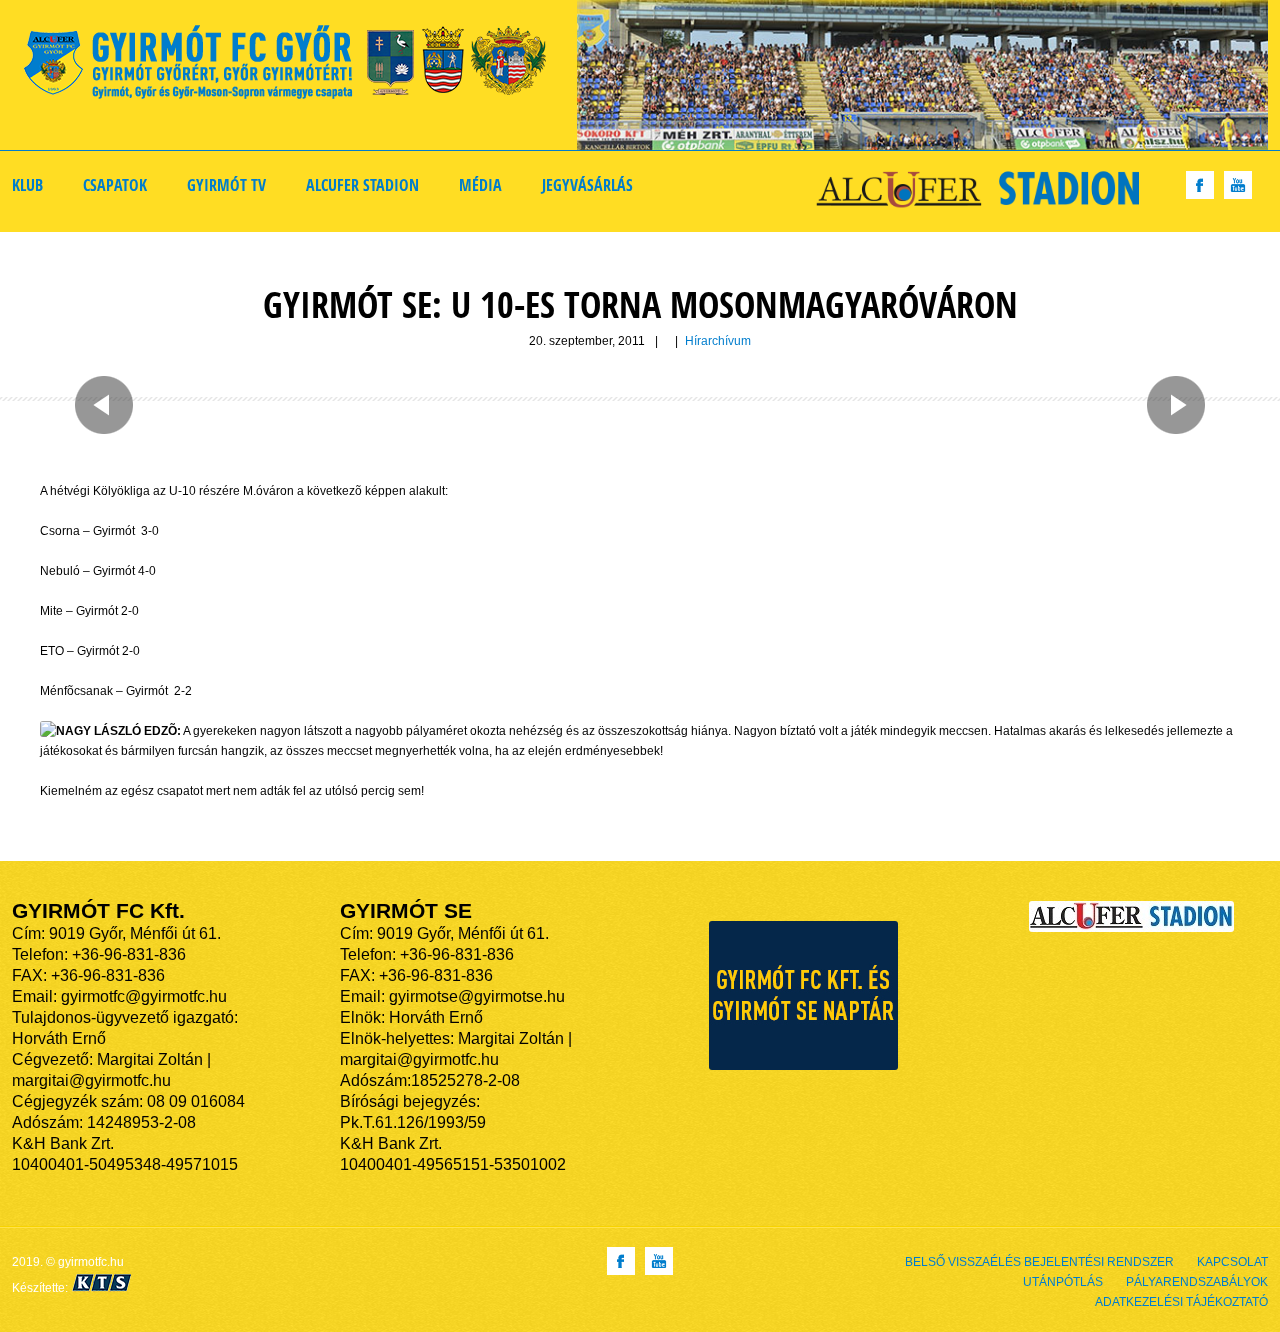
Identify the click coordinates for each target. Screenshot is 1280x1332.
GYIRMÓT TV (226, 185)
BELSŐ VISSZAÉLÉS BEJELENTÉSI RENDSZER (1039, 1262)
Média (480, 185)
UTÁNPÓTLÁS (1063, 1282)
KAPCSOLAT (1232, 1262)
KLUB (27, 185)
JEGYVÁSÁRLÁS (587, 185)
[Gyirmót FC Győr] (293, 65)
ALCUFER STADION (362, 185)
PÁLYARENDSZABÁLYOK (1197, 1282)
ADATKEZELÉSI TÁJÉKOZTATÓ (1181, 1302)
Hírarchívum (718, 341)
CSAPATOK (115, 185)
